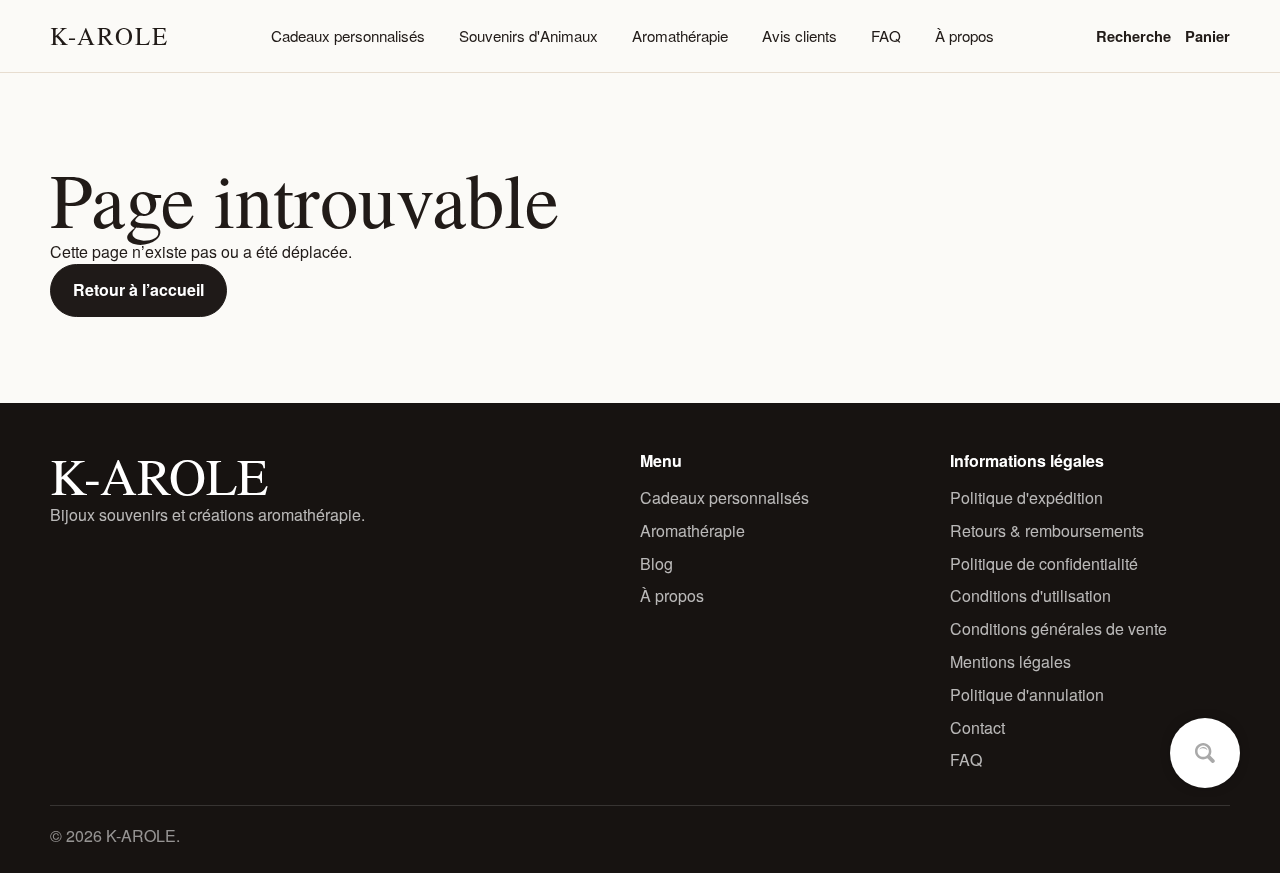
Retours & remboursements (1047, 530)
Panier (1207, 36)
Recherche (1133, 36)
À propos (964, 35)
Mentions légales (1010, 661)
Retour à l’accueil (138, 289)
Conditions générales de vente (1058, 628)
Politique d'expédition (1026, 497)
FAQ (886, 35)
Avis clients (799, 35)
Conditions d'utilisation (1030, 595)
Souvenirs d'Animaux (528, 35)
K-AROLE (109, 35)
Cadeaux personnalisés (348, 35)
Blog (656, 563)
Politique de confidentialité (1044, 563)
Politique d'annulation (1027, 694)
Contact (977, 727)
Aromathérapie (680, 35)
